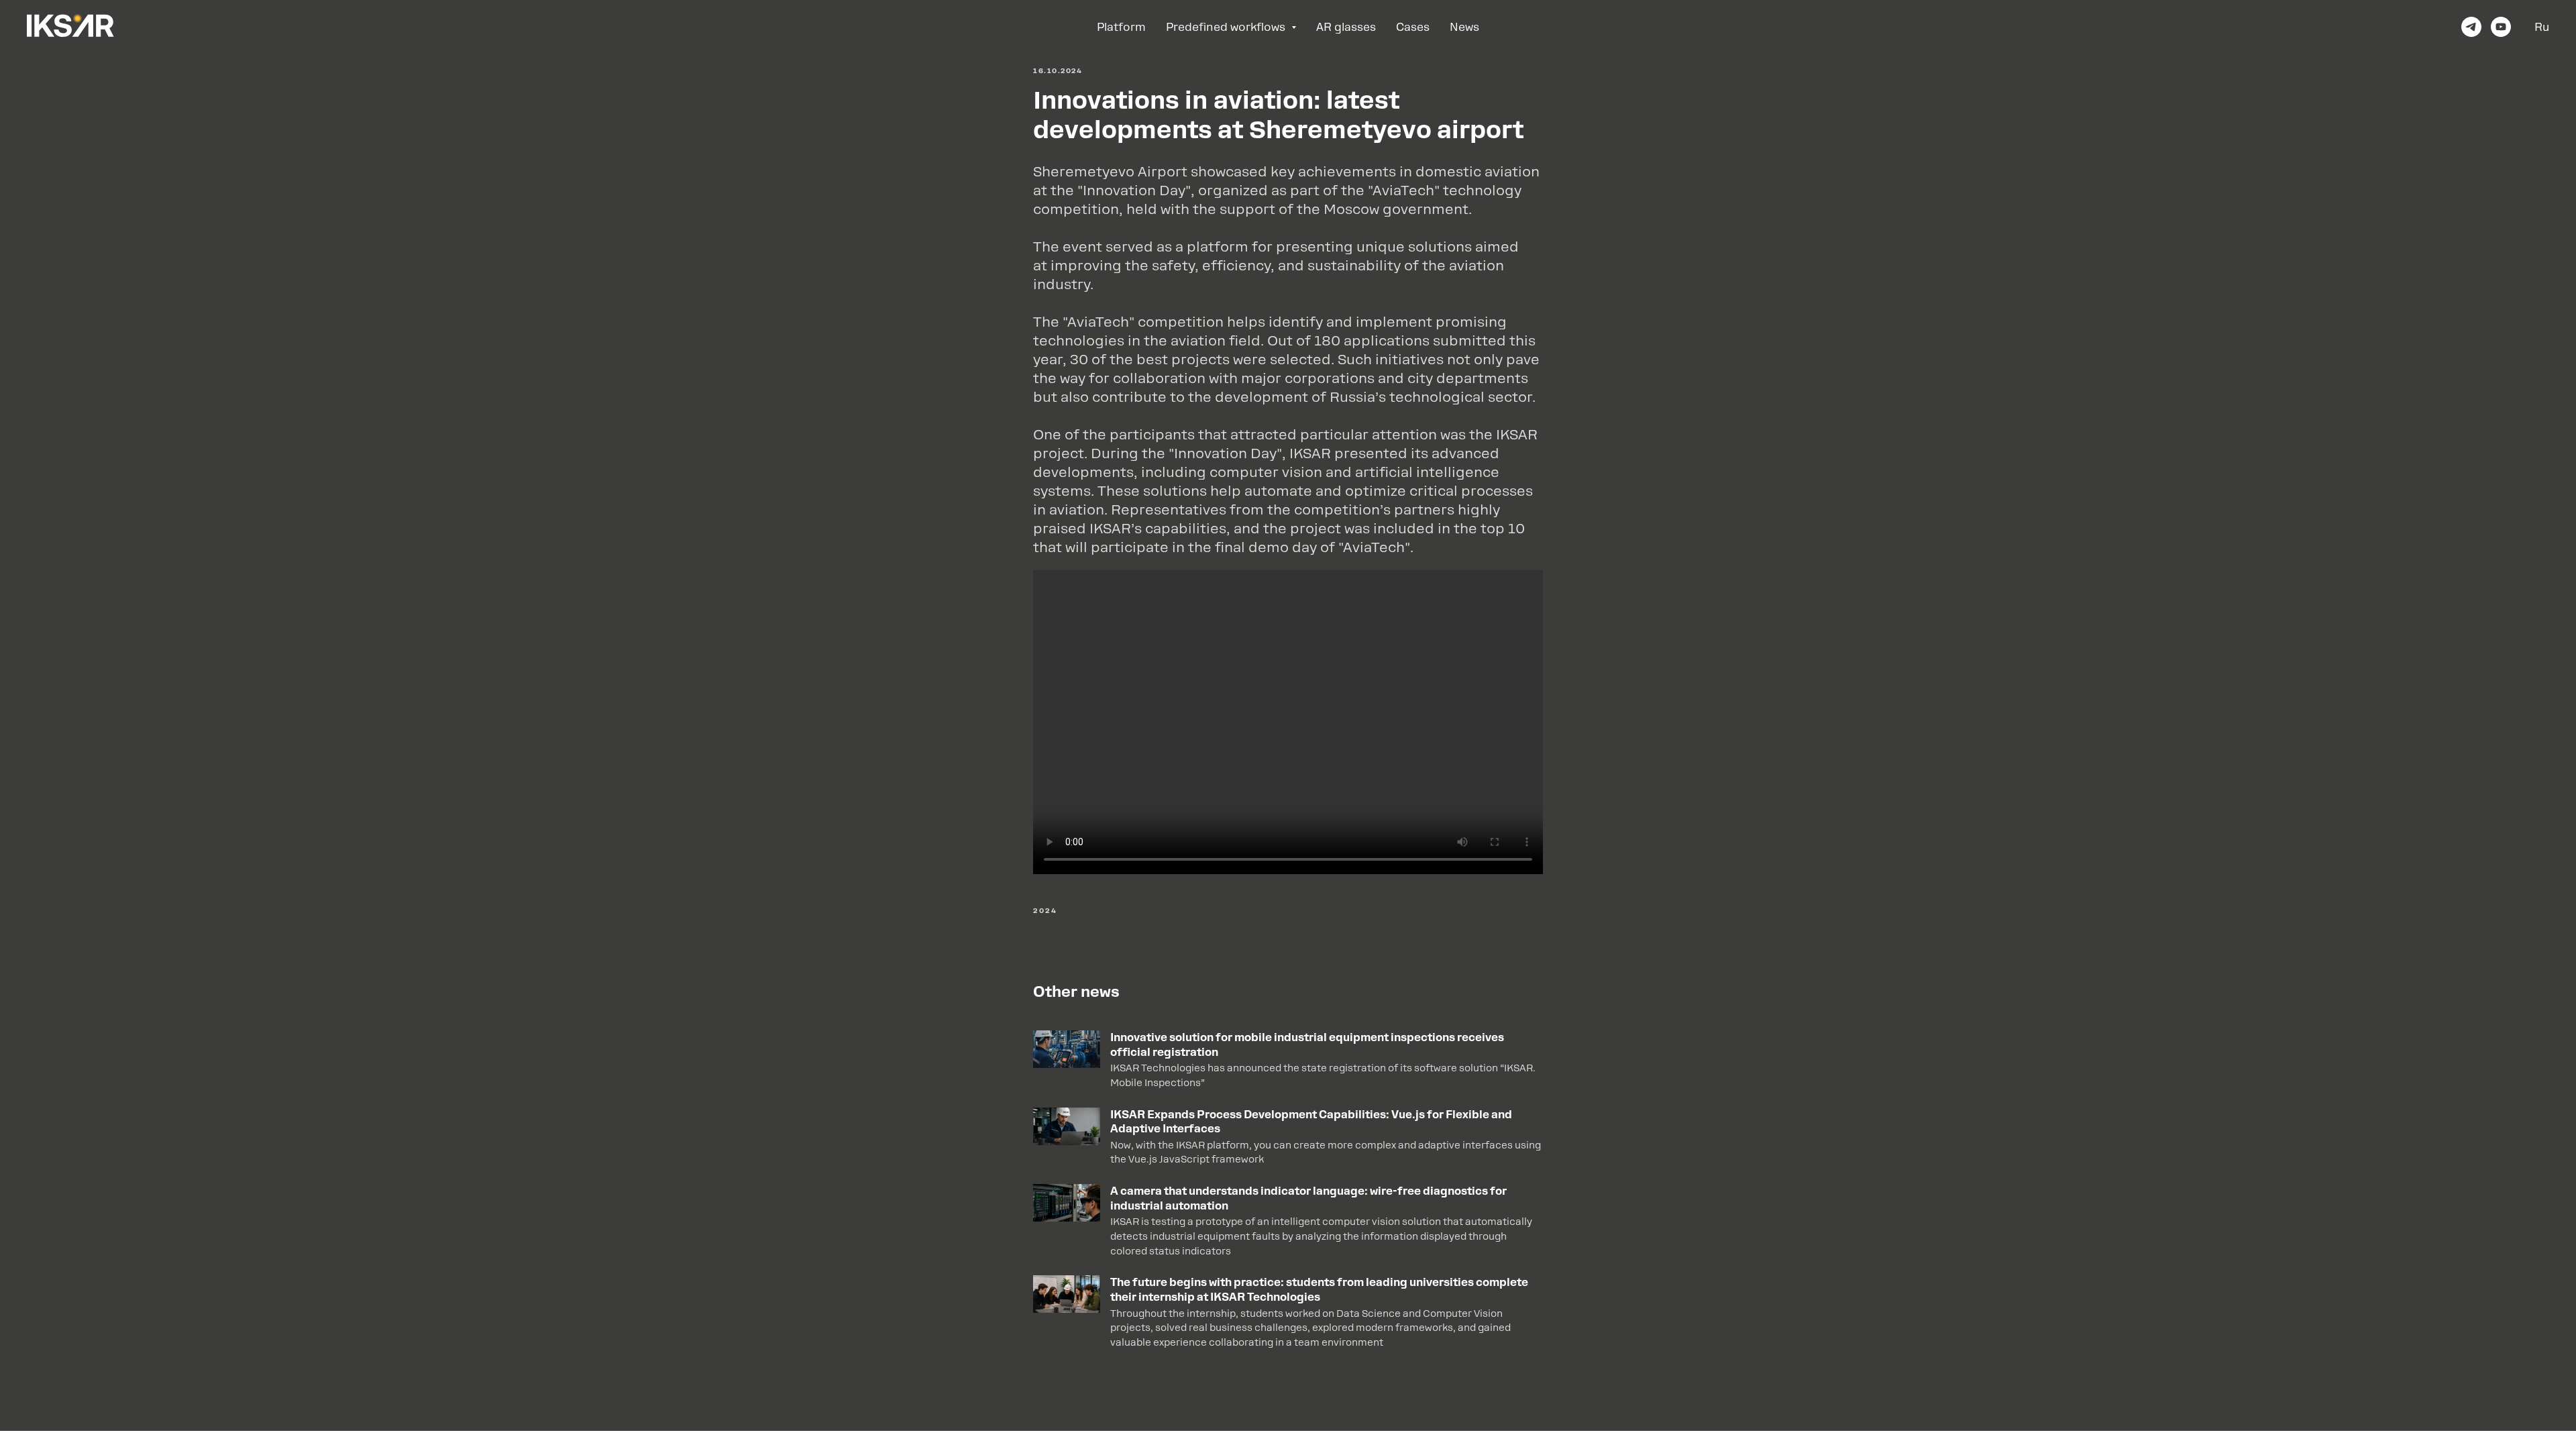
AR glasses (1346, 27)
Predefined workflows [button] (1227, 27)
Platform (1121, 27)
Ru (2542, 27)
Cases (1413, 27)
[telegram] (2471, 27)
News (1464, 27)
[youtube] (2501, 27)
